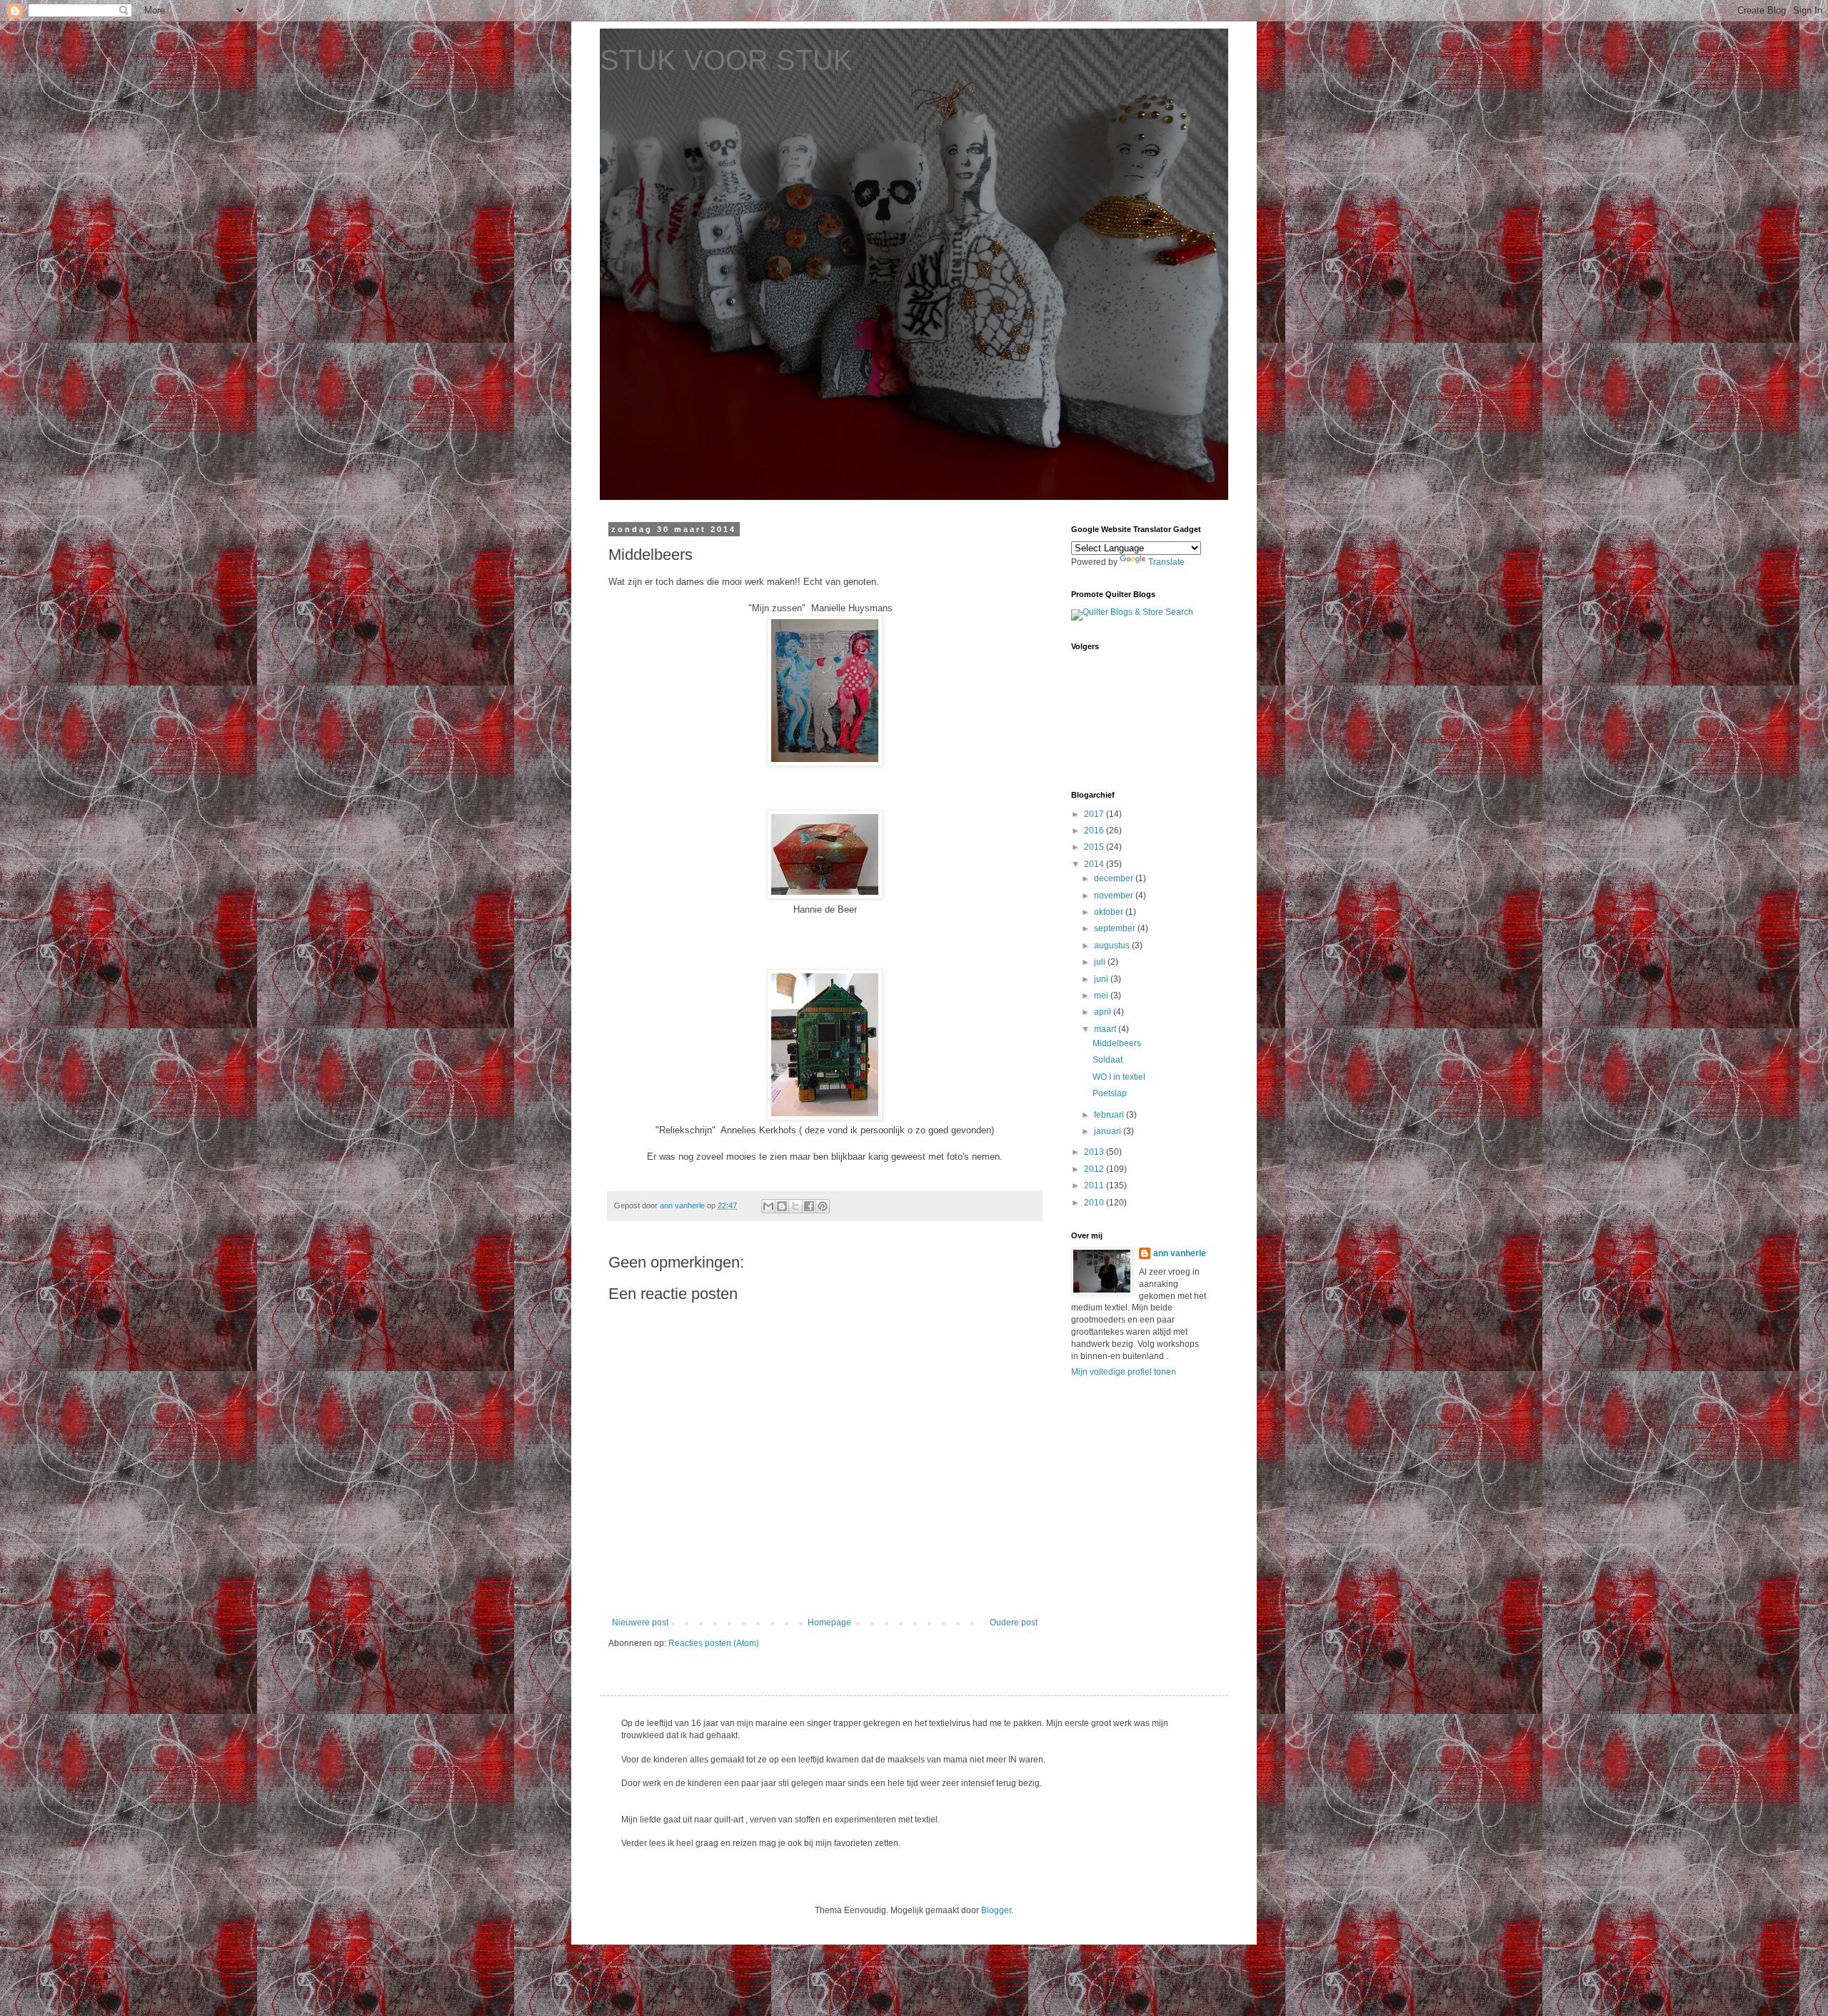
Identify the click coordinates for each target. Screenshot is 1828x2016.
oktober (1110, 912)
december (1115, 878)
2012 (1095, 1169)
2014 (1095, 864)
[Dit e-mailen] (768, 1206)
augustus (1113, 946)
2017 (1095, 814)
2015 (1095, 847)
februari (1110, 1115)
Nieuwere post (640, 1623)
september (1116, 928)
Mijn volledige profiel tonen (1124, 1372)
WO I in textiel (1119, 1077)
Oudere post (1014, 1623)
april (1104, 1012)
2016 (1095, 831)
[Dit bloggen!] (782, 1206)
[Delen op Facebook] (809, 1206)
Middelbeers (1117, 1043)
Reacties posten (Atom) (714, 1643)
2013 (1095, 1152)
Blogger (996, 1910)
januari (1109, 1131)
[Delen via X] (795, 1206)
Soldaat (1108, 1060)
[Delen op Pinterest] (823, 1206)
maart (1106, 1029)
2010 (1095, 1203)
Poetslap (1110, 1093)
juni (1102, 979)
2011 (1095, 1185)
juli (1101, 962)
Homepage (829, 1623)
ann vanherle (1180, 1253)
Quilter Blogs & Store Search (1138, 612)
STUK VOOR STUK (726, 60)
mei (1102, 996)
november (1115, 896)
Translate (1166, 562)
